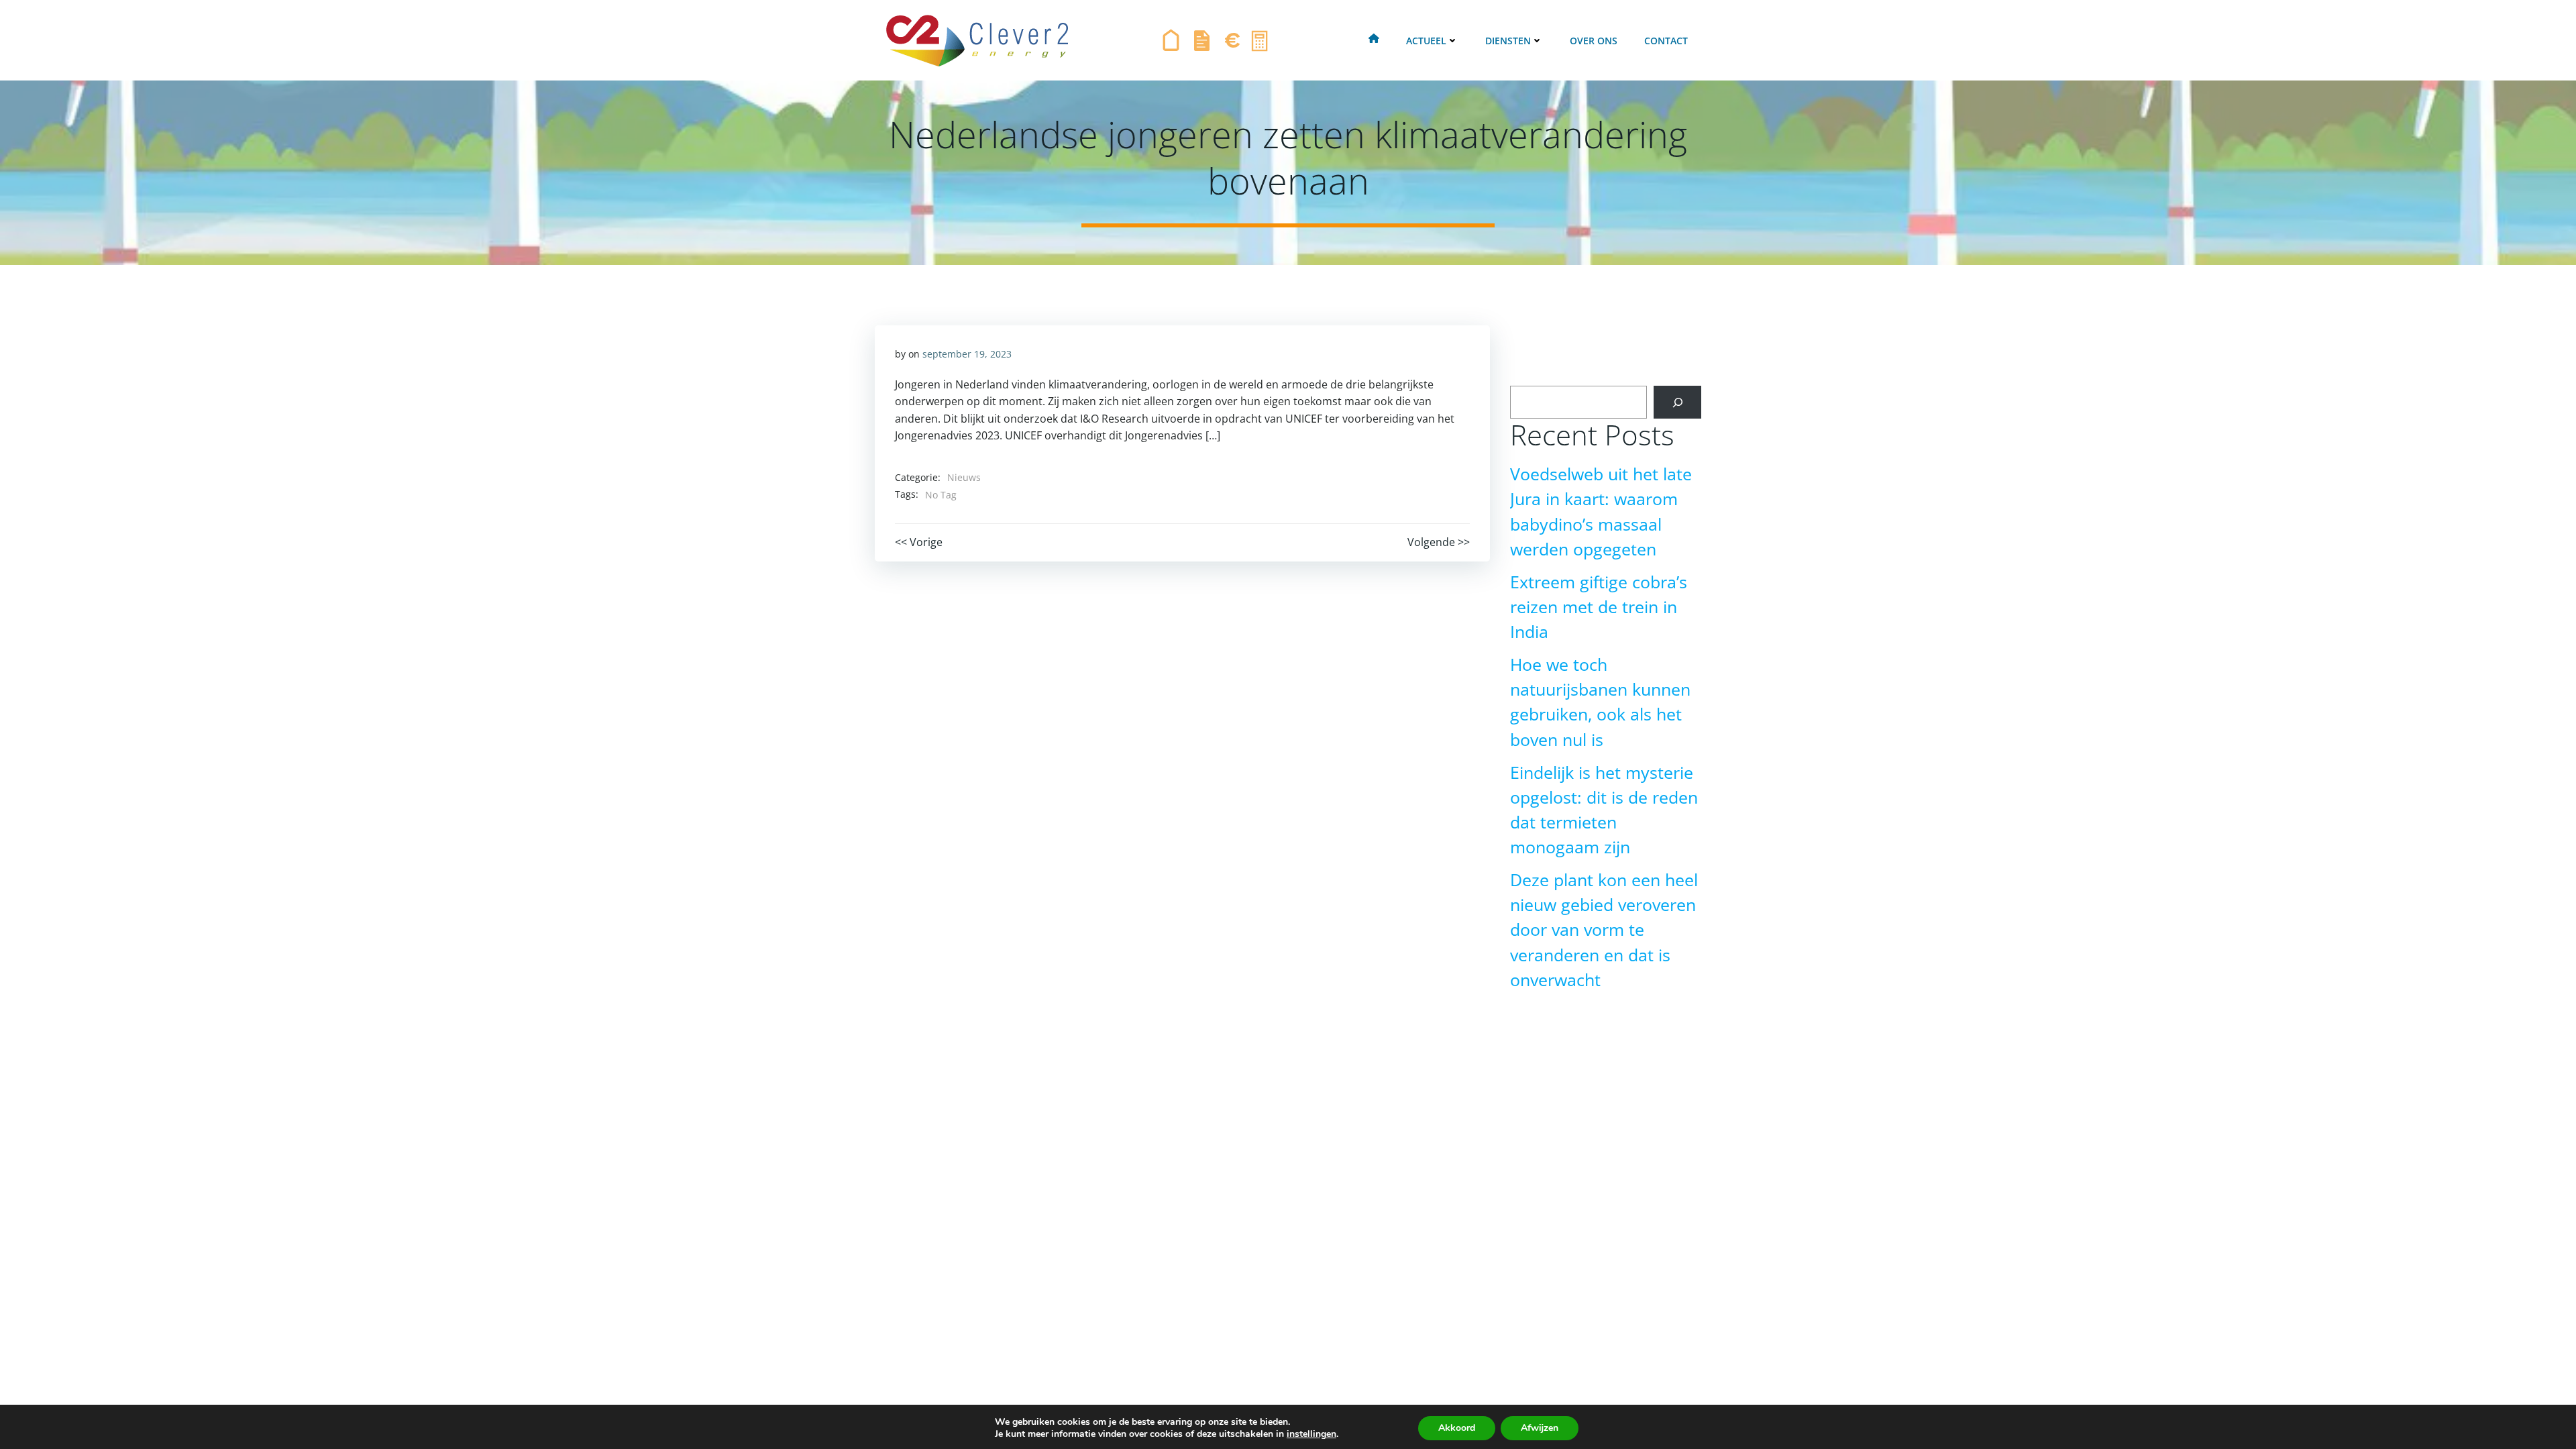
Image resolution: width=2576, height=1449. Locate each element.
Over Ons (1594, 41)
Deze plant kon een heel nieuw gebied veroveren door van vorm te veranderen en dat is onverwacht (1604, 930)
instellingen (1311, 1434)
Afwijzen (1540, 1428)
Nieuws (964, 477)
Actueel (1426, 41)
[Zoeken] (1677, 402)
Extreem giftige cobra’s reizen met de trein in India (1599, 607)
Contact (1666, 41)
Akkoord (1457, 1428)
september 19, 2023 (967, 354)
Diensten (1508, 41)
